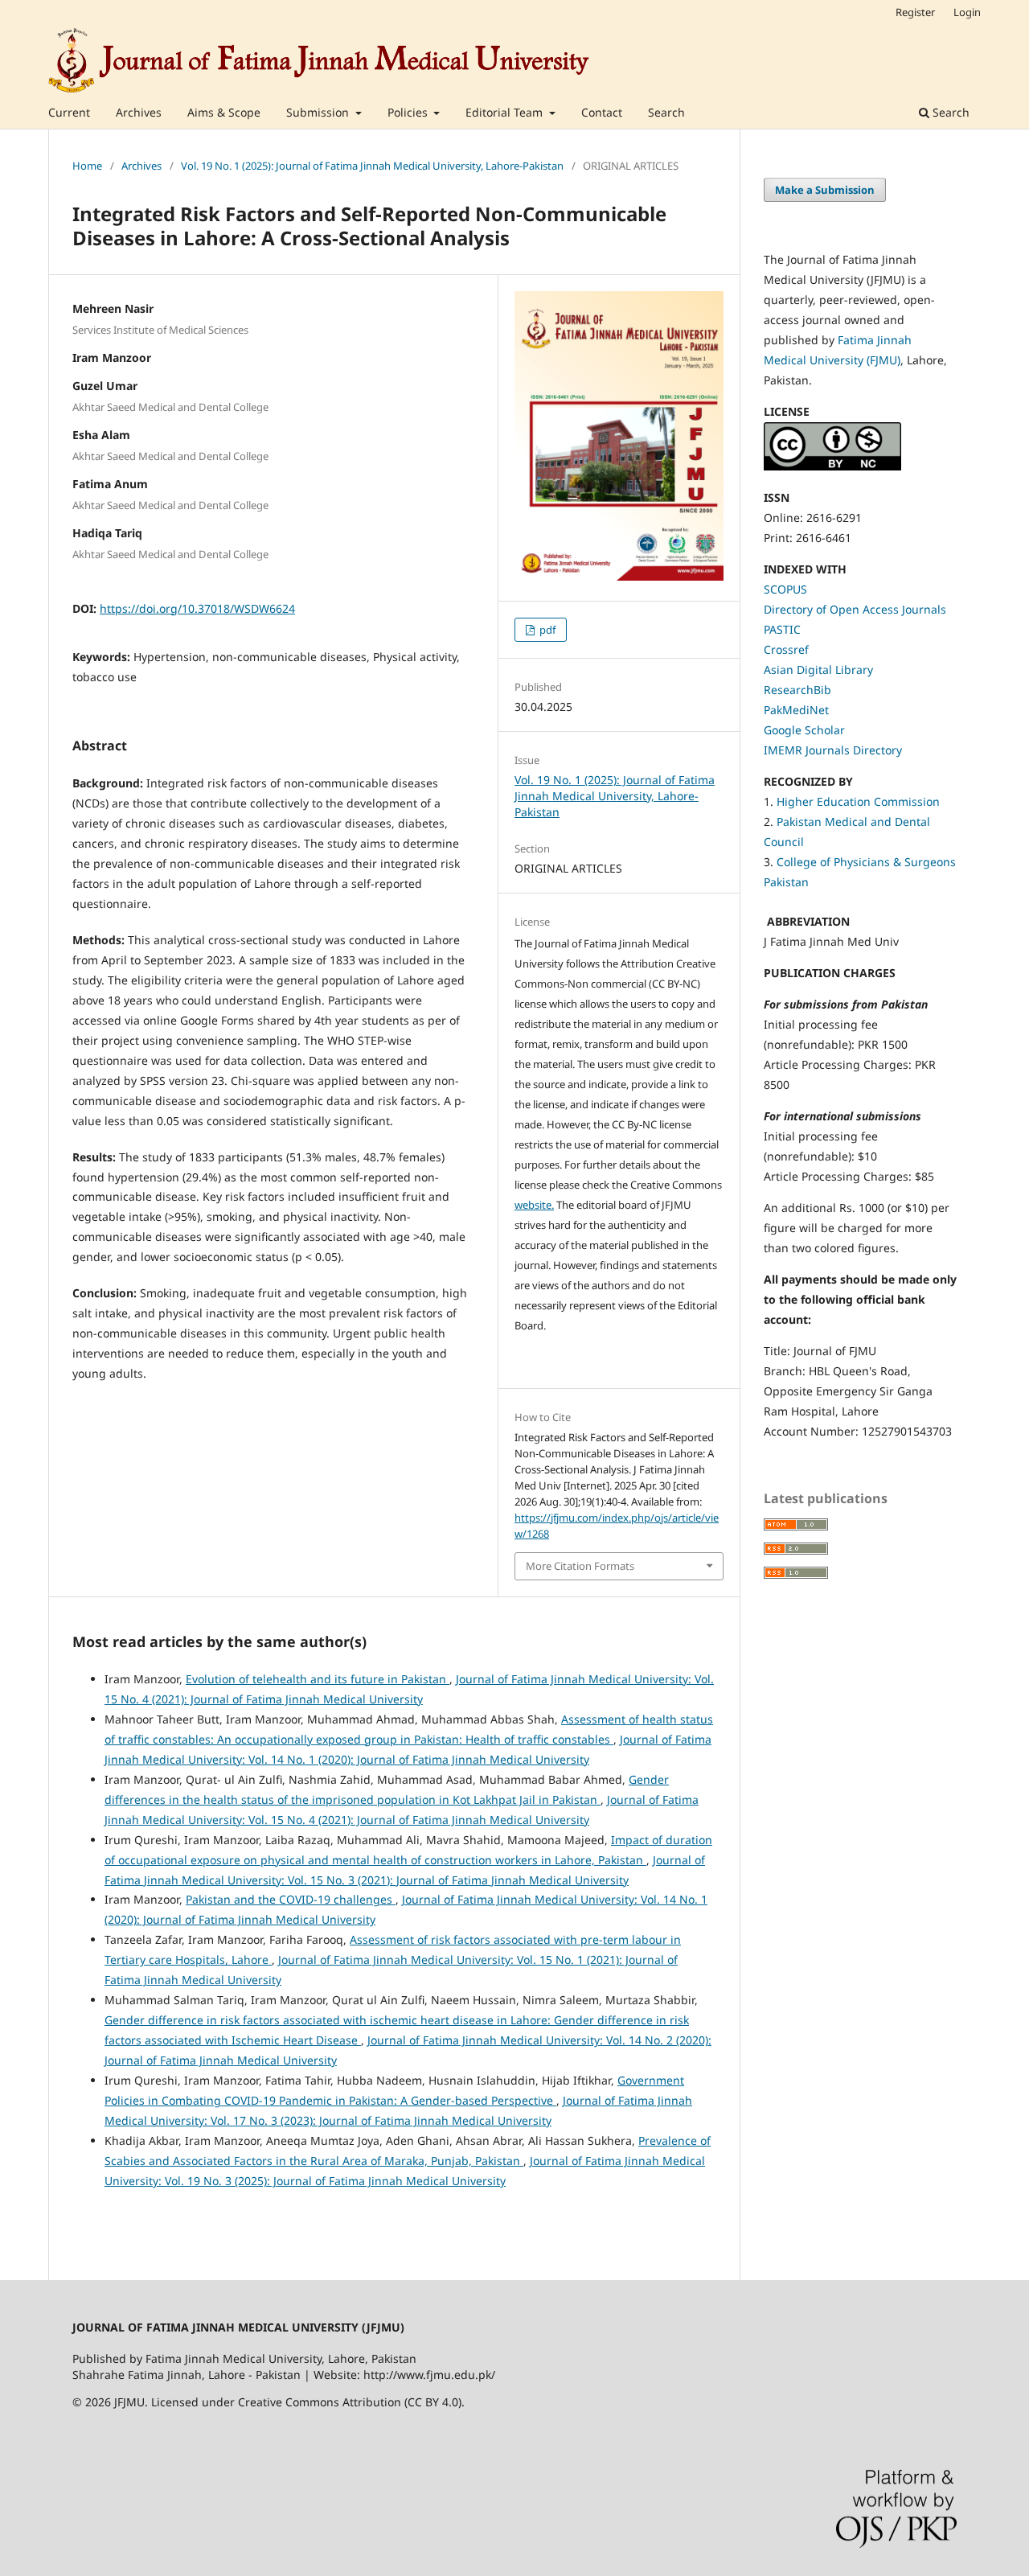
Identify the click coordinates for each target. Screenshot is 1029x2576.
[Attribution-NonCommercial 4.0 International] (832, 466)
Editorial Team (506, 112)
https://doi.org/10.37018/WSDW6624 (197, 608)
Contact (602, 112)
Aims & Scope (224, 112)
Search (666, 112)
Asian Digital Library (818, 670)
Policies (409, 112)
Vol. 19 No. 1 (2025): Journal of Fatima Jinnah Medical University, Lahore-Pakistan (372, 166)
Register (915, 12)
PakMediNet (796, 710)
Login (967, 12)
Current (69, 112)
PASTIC (782, 629)
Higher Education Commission (858, 801)
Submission (319, 112)
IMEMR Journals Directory (833, 750)
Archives (139, 112)
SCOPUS (785, 589)
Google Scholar (804, 730)
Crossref (786, 649)
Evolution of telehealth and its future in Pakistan (318, 1679)
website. (534, 1205)
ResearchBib (797, 690)
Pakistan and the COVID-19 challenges (291, 1899)
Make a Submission (825, 190)
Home (87, 166)
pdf (546, 630)
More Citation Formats (580, 1566)
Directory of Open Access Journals (855, 609)
